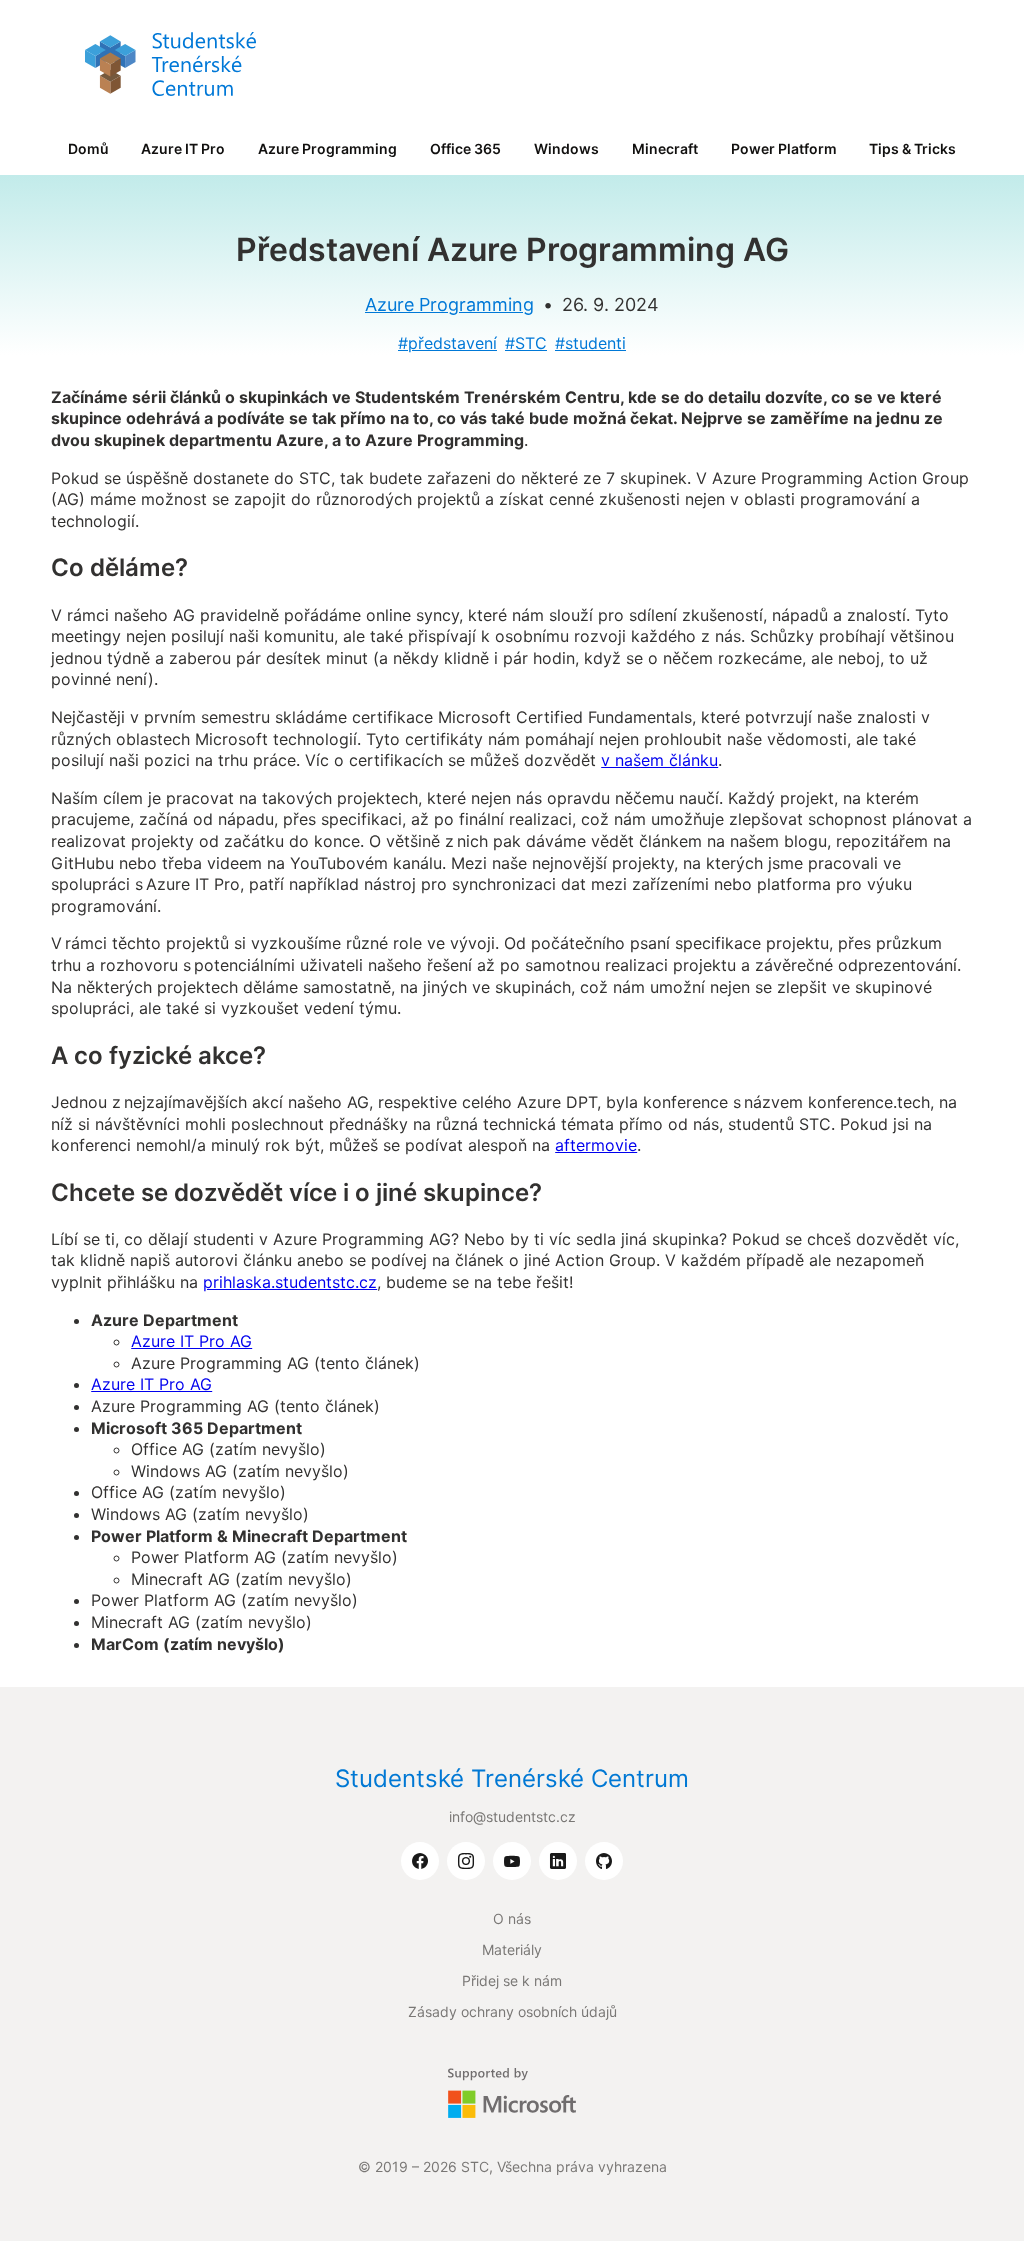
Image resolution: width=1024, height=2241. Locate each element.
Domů (88, 148)
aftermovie (596, 1145)
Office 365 (465, 148)
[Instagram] (466, 1862)
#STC (526, 343)
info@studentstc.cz (512, 1816)
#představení (447, 343)
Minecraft (665, 148)
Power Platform (784, 148)
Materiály (512, 1949)
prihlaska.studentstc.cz (290, 1282)
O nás (512, 1918)
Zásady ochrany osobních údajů (512, 2011)
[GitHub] (604, 1862)
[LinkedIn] (558, 1862)
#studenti (590, 343)
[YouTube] (512, 1862)
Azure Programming (327, 148)
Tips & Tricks (912, 148)
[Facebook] (420, 1862)
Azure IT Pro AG (191, 1341)
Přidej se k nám (512, 1980)
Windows (566, 148)
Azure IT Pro (183, 148)
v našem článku (659, 760)
